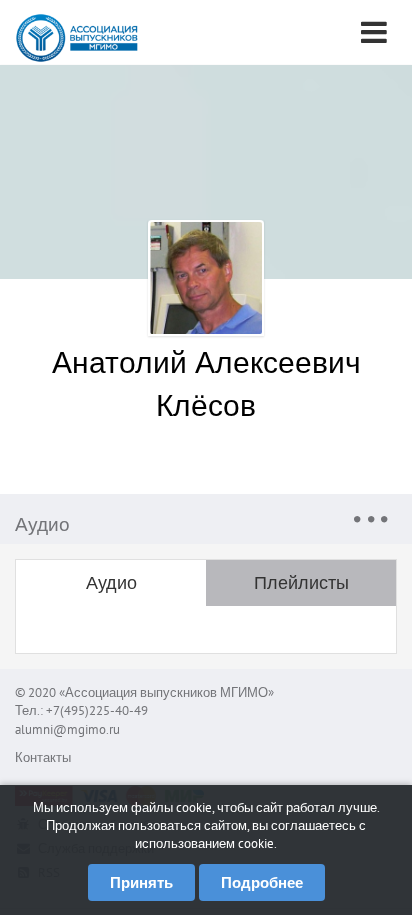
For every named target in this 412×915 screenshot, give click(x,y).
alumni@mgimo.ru (67, 729)
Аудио (111, 582)
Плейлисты (301, 582)
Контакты (43, 757)
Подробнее (262, 882)
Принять (141, 882)
